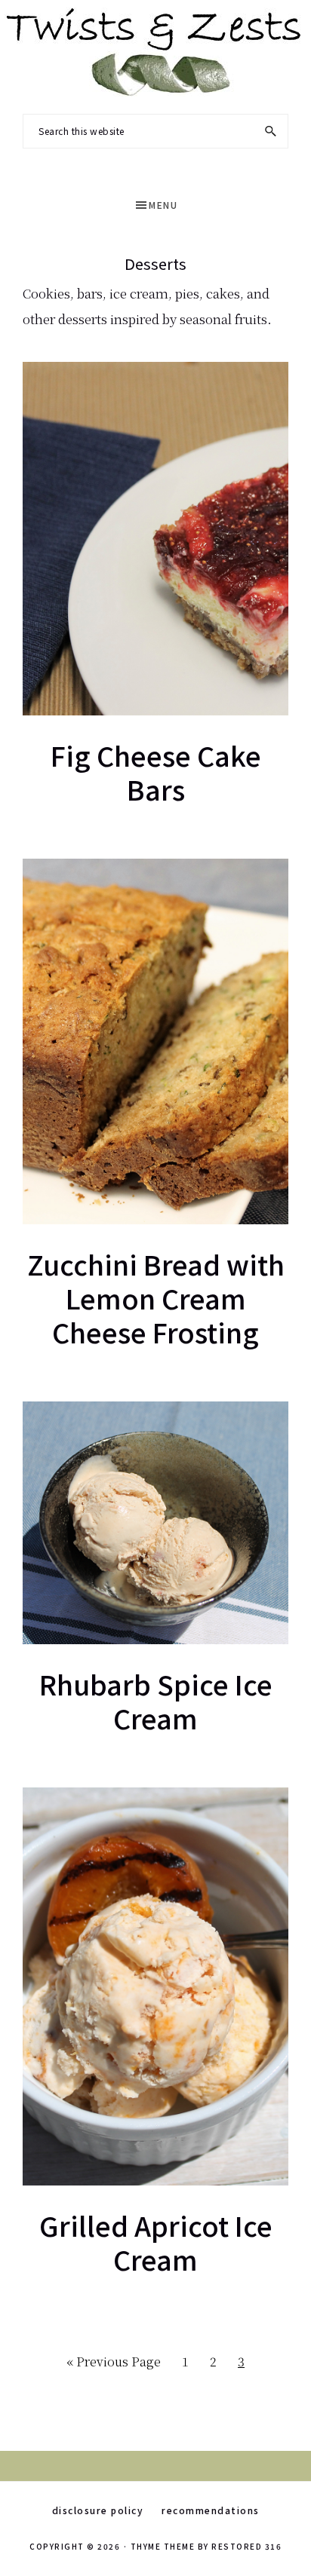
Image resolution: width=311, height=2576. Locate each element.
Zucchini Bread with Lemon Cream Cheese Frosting (156, 1297)
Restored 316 (246, 2546)
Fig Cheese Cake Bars (156, 772)
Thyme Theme (163, 2546)
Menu (163, 205)
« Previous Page (114, 2366)
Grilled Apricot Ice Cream (156, 2242)
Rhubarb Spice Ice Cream (156, 1700)
